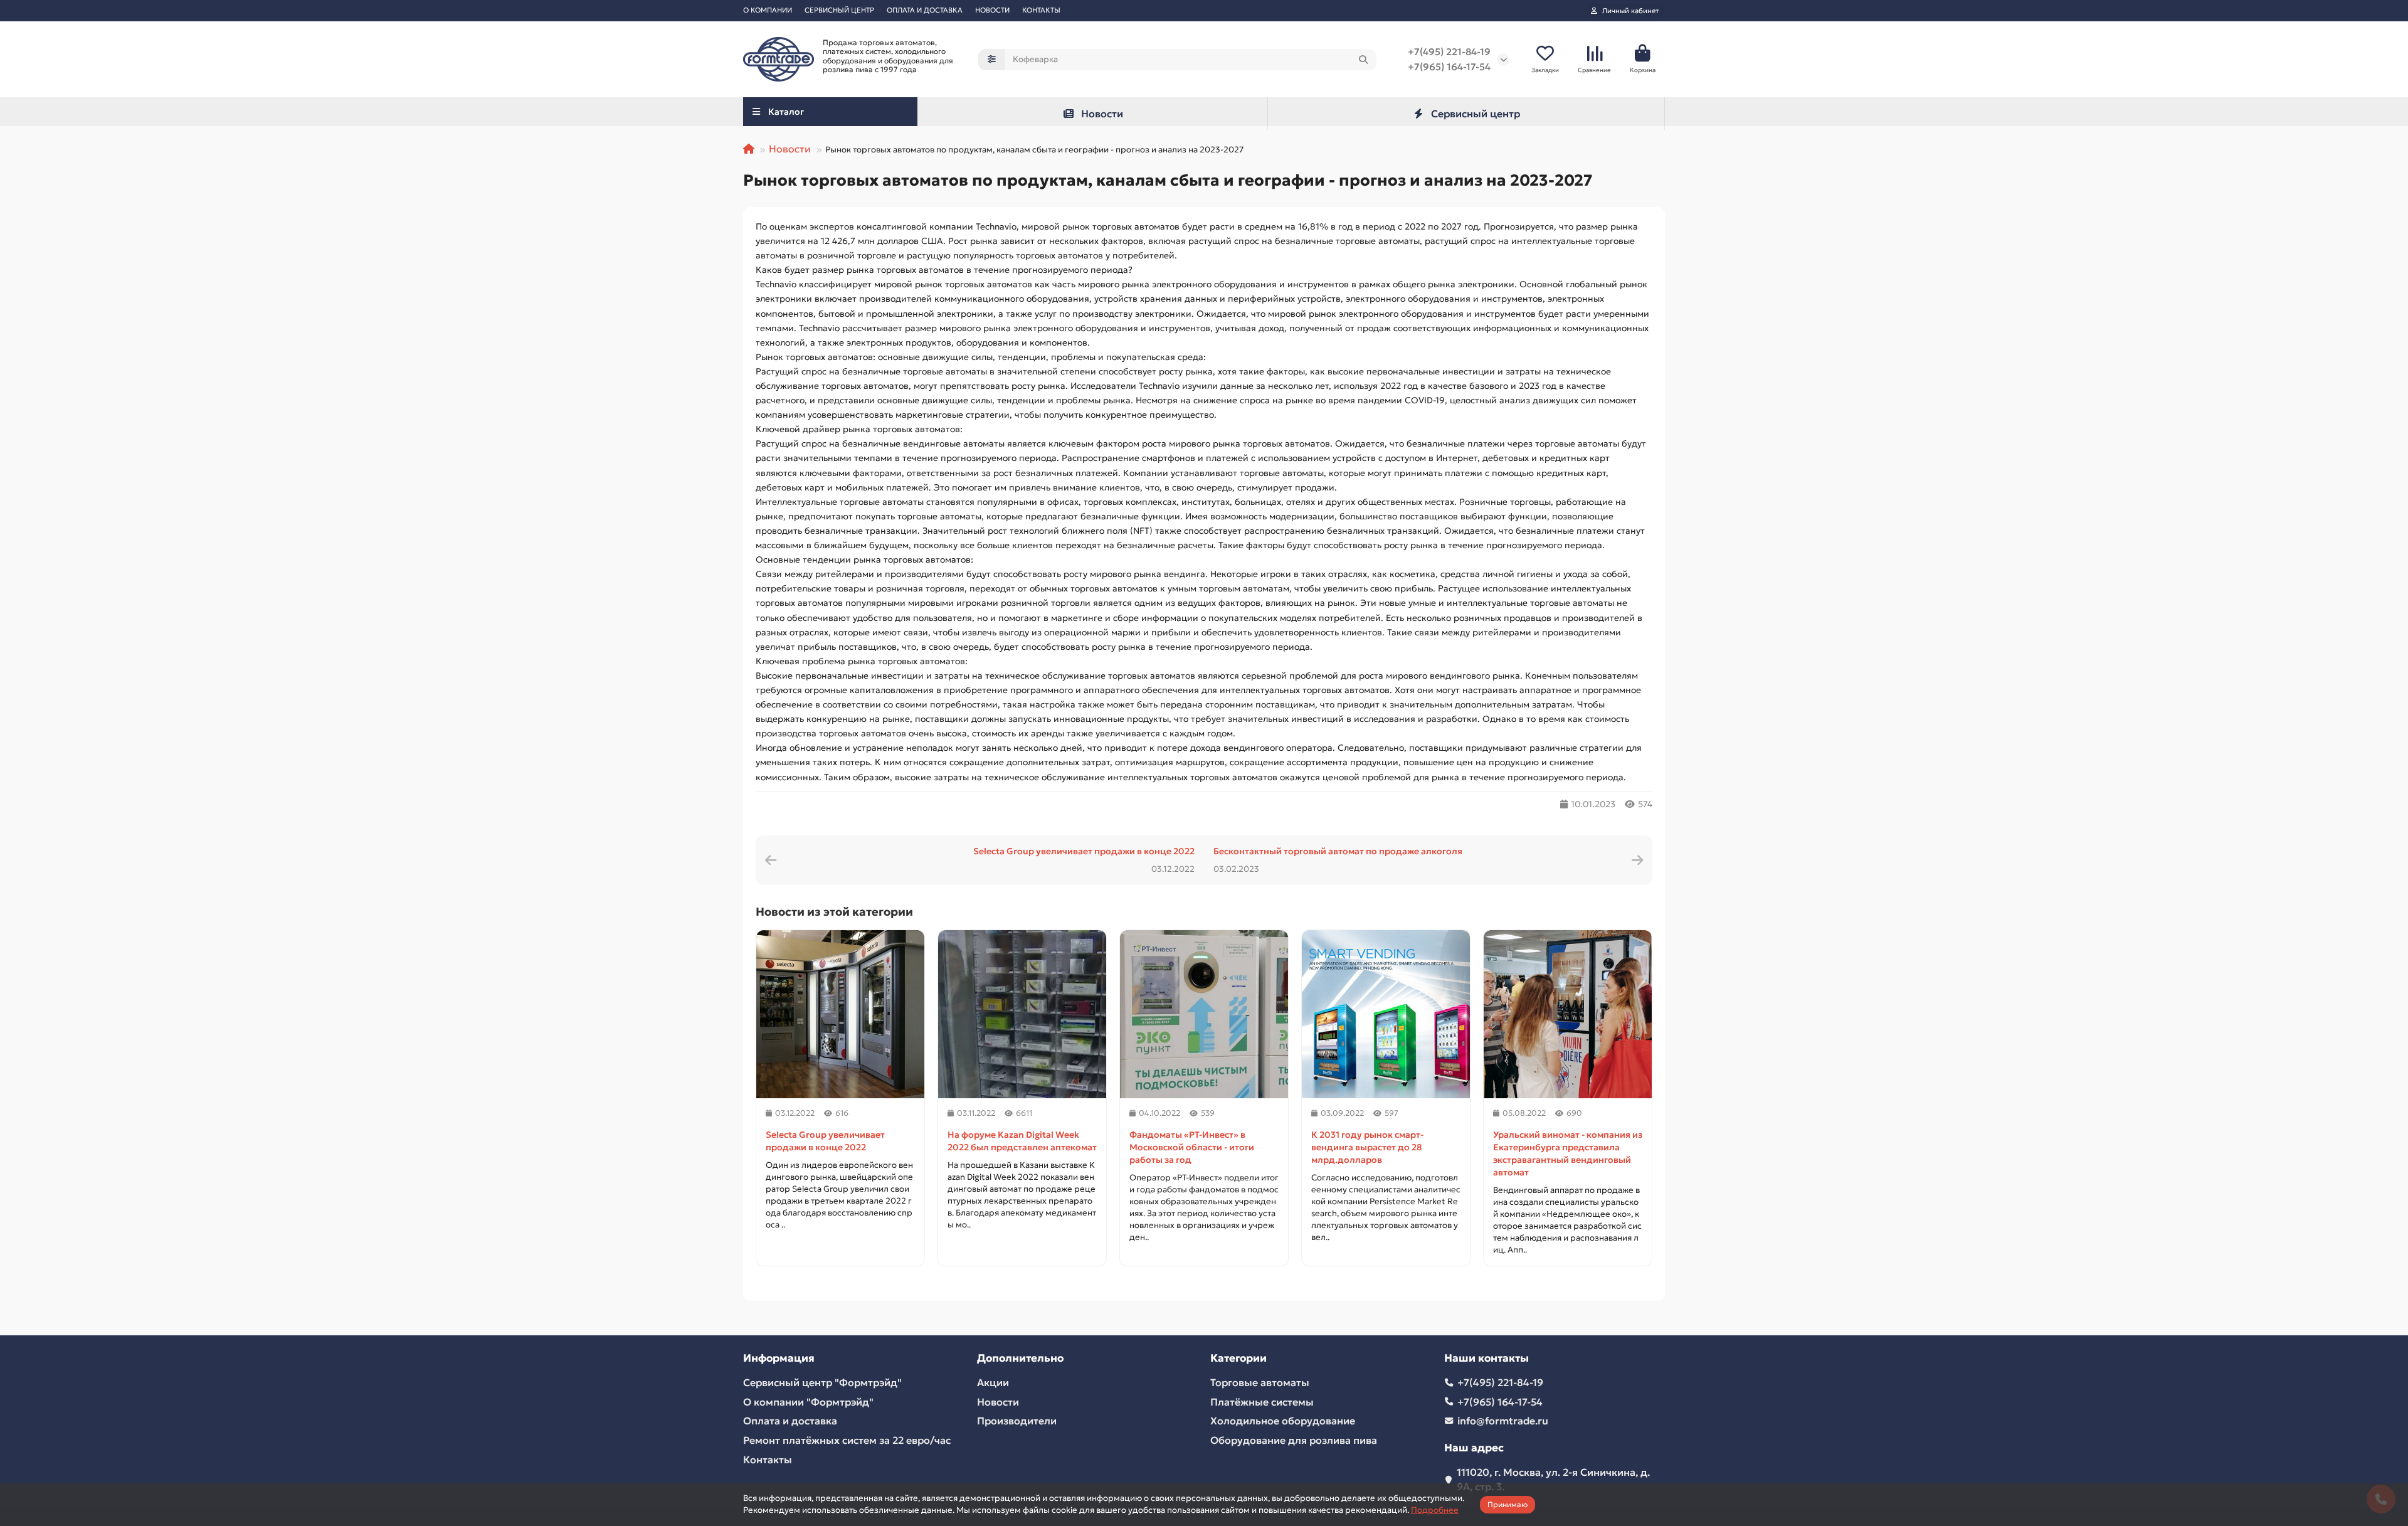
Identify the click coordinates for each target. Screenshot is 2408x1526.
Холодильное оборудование (1283, 1421)
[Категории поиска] (992, 60)
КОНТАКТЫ (1041, 10)
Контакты (768, 1460)
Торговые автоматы (1260, 1382)
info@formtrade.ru (1503, 1421)
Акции (993, 1382)
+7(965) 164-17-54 (1449, 67)
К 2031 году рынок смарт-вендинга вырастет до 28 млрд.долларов (1367, 1147)
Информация (779, 1358)
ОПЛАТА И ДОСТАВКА (925, 10)
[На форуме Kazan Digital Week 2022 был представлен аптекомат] (1022, 1014)
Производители (1017, 1421)
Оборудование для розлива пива (1294, 1440)
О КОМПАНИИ (768, 10)
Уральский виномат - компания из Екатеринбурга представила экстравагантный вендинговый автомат (1568, 1153)
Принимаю (1508, 1504)
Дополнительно (1020, 1358)
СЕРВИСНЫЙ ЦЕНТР (839, 10)
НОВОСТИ (992, 10)
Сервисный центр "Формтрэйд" (822, 1382)
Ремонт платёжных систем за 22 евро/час (847, 1440)
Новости (1102, 114)
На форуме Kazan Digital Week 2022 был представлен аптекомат (1022, 1141)
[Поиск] (1363, 60)
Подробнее (1435, 1510)
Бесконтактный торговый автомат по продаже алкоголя (1338, 851)
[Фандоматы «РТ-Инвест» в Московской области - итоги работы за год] (1204, 1014)
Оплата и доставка (790, 1421)
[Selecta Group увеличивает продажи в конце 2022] (840, 1014)
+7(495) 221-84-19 (1449, 52)
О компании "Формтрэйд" (808, 1402)
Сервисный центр (1476, 114)
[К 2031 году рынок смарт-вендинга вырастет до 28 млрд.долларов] (1386, 1014)
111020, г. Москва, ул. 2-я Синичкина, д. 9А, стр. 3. (1553, 1479)
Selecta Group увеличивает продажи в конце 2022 (1084, 851)
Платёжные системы (1262, 1402)
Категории (1238, 1358)
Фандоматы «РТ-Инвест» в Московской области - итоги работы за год (1192, 1147)
